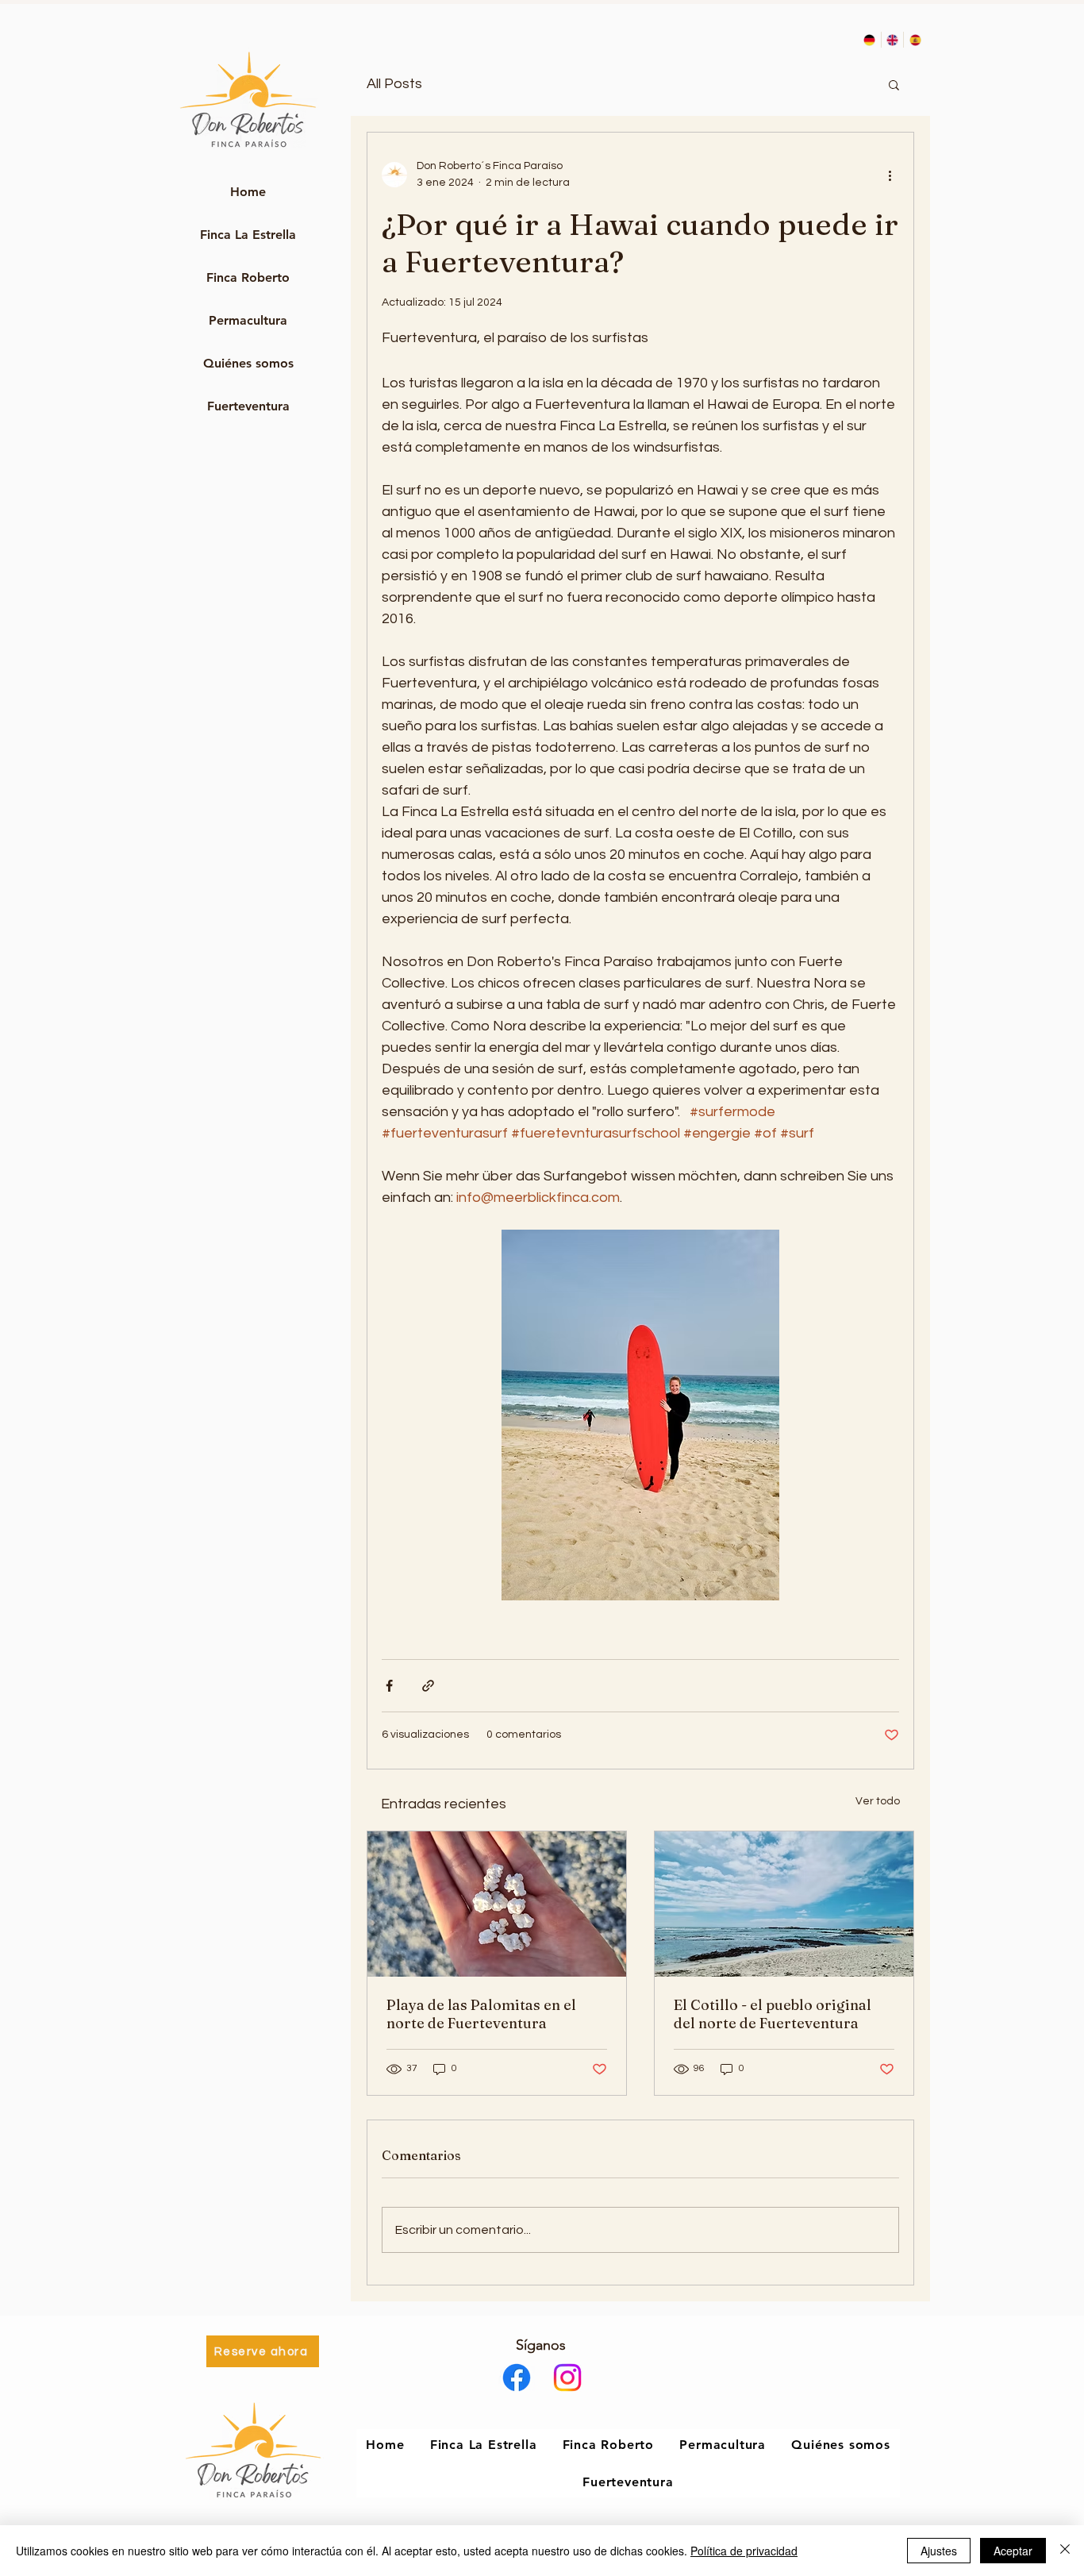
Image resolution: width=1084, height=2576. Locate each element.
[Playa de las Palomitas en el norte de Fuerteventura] (497, 1904)
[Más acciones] (890, 175)
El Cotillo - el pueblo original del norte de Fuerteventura (773, 2014)
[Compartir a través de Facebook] (389, 1686)
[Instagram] (567, 2378)
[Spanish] (915, 40)
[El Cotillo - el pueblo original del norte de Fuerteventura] (784, 1904)
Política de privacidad (744, 2551)
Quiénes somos (248, 363)
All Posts (394, 84)
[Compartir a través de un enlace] (428, 1686)
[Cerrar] (1065, 2551)
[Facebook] (517, 2378)
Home (248, 192)
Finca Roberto (248, 277)
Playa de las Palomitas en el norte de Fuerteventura (481, 2014)
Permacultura (248, 320)
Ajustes (939, 2551)
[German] (870, 40)
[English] (892, 40)
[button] (894, 84)
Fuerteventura (248, 406)
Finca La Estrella (248, 235)
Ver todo (878, 1801)
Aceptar (1013, 2551)
